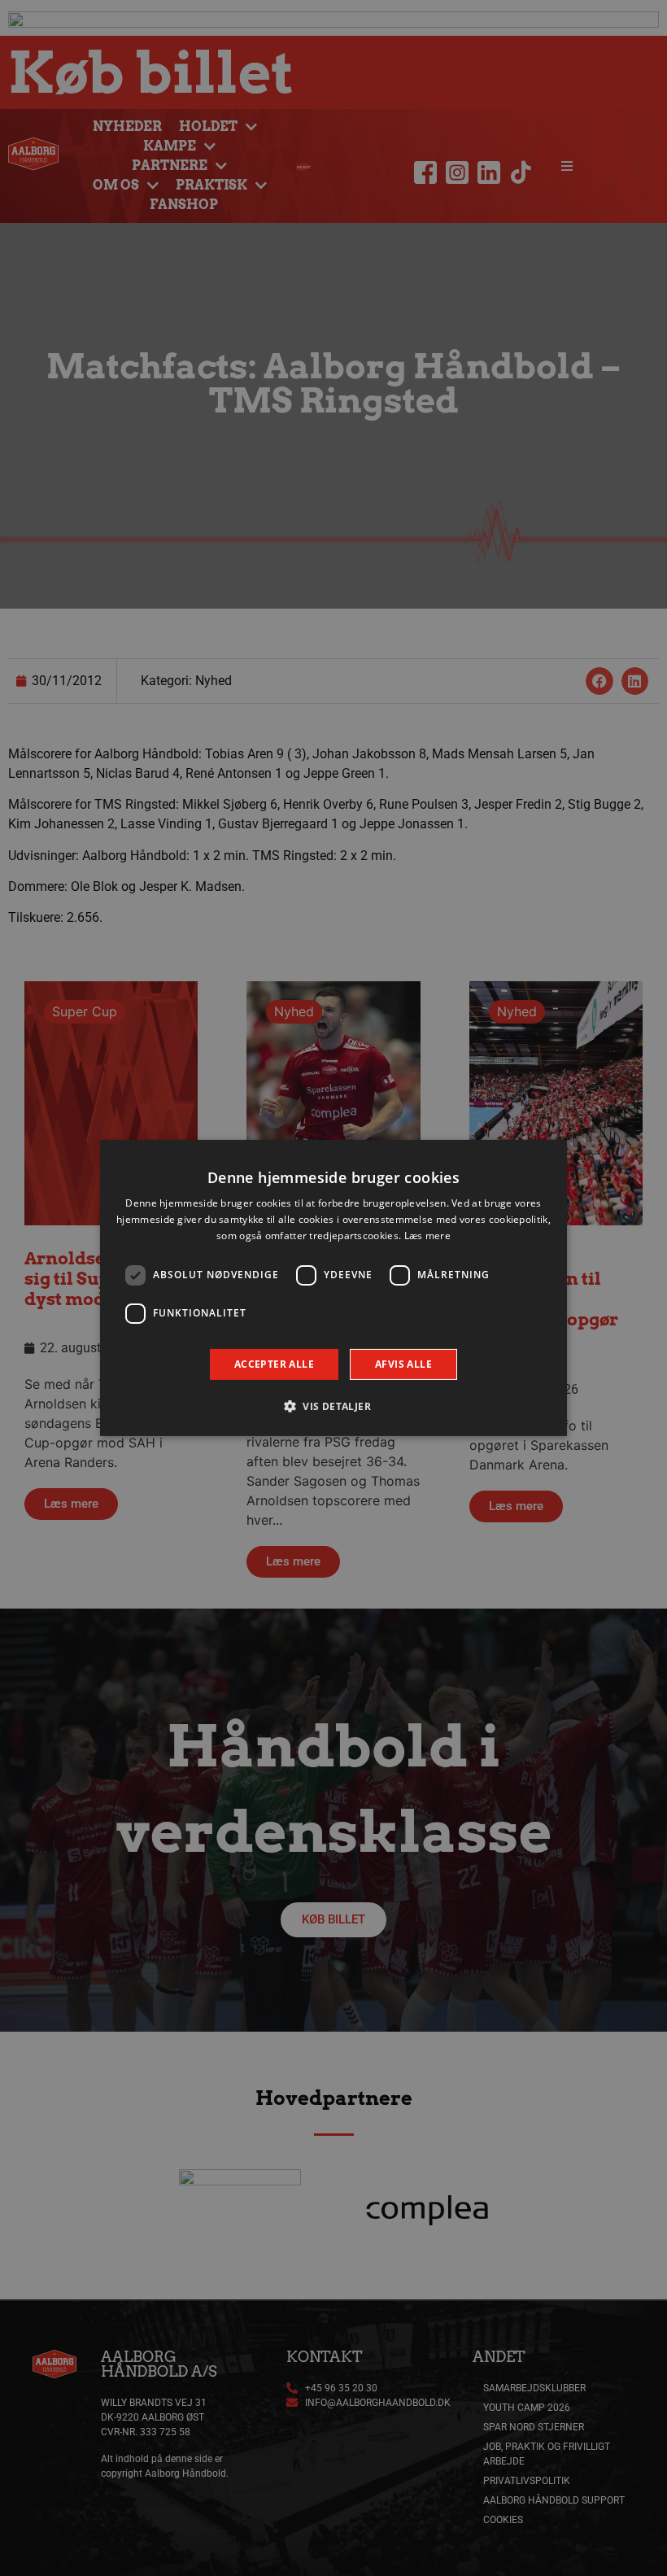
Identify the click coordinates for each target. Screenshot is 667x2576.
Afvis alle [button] (403, 1364)
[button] (333, 1406)
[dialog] (333, 1288)
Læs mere (427, 1236)
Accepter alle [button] (274, 1364)
